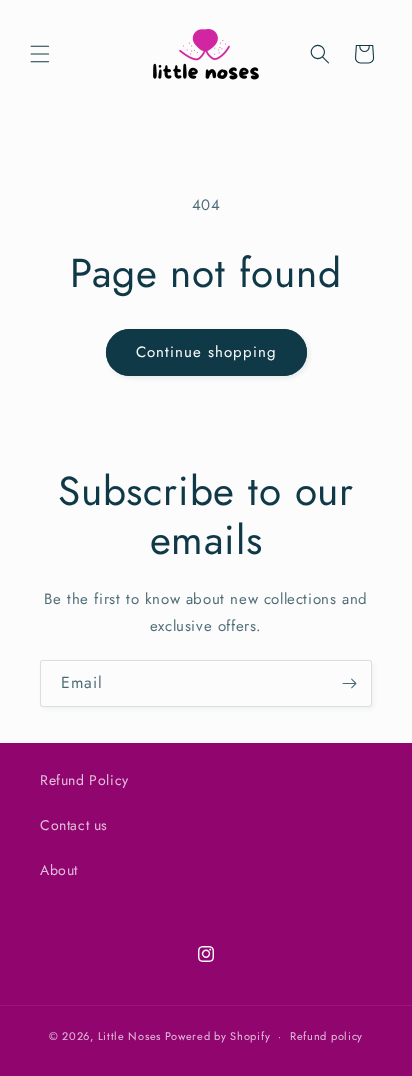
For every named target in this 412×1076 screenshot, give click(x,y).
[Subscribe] (349, 683)
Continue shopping (206, 352)
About (59, 870)
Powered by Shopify (218, 1036)
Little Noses (129, 1036)
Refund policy (326, 1036)
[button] (40, 54)
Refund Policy (84, 780)
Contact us (74, 825)
